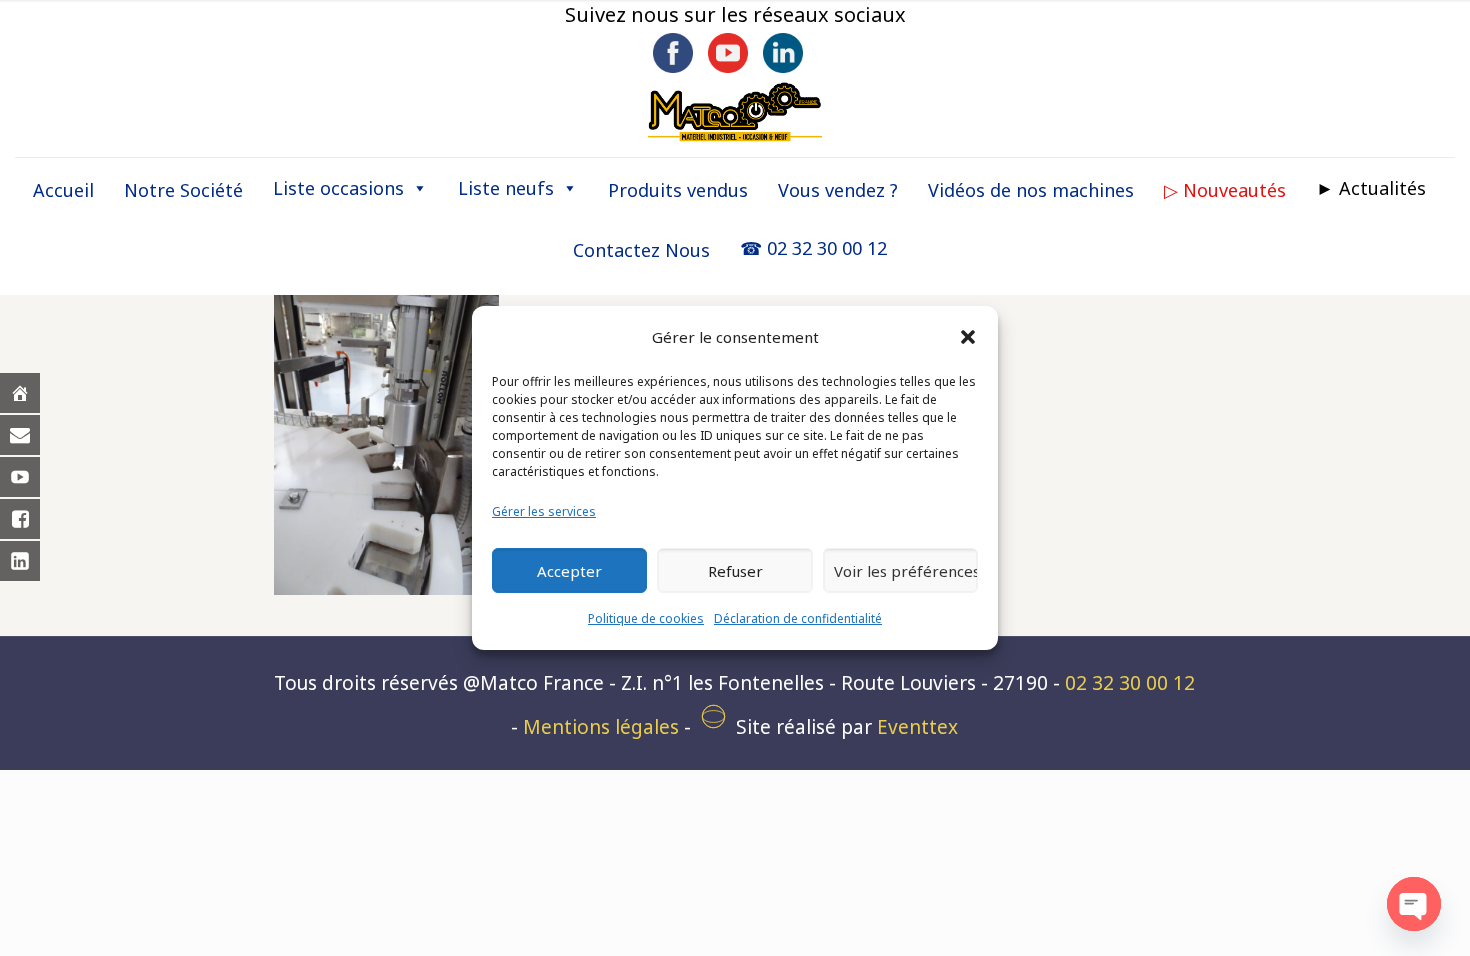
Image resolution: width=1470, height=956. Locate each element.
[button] (968, 337)
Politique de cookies (646, 618)
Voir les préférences (906, 571)
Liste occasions (338, 188)
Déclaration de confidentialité (798, 618)
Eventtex (917, 727)
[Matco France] (735, 111)
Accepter (569, 571)
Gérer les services (544, 511)
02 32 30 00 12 (1130, 683)
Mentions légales (601, 727)
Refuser (735, 571)
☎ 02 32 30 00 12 (813, 248)
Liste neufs (506, 188)
